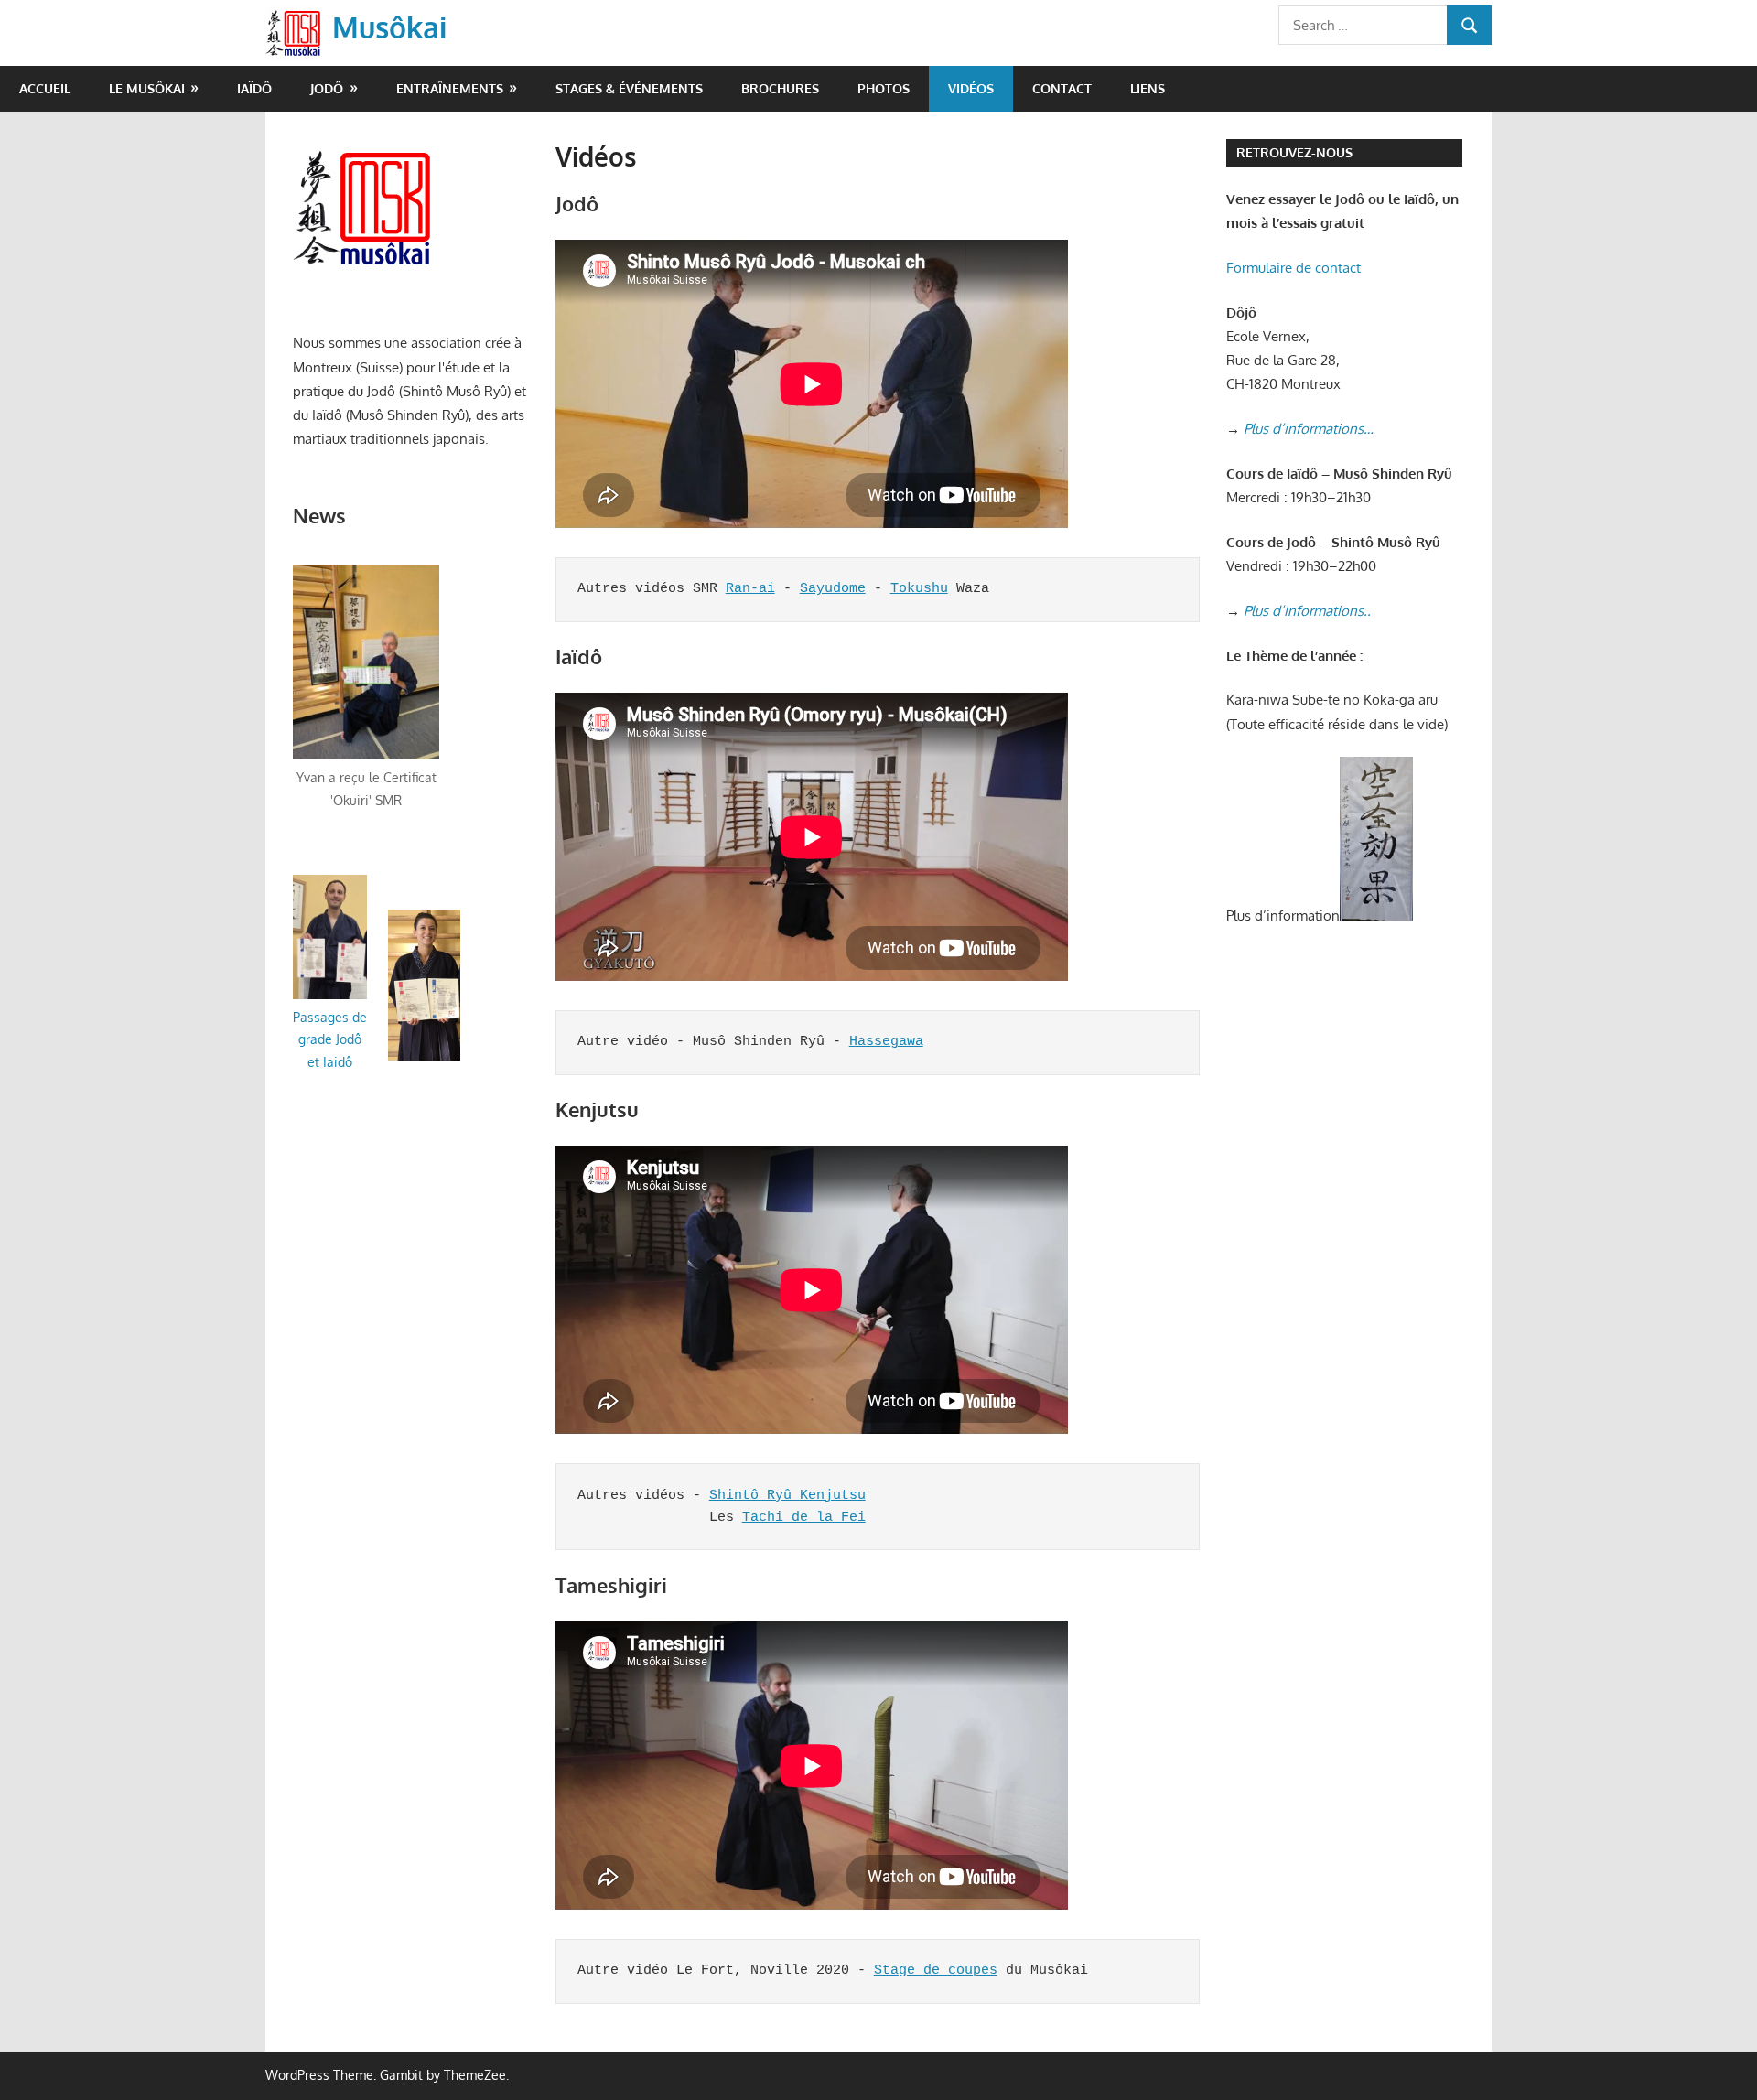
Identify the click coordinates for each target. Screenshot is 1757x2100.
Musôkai (389, 27)
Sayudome (833, 589)
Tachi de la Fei (804, 1518)
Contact (1062, 88)
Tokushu (919, 589)
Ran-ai (750, 589)
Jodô (327, 88)
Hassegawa (886, 1042)
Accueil (45, 88)
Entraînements (450, 88)
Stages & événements (629, 88)
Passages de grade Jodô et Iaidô (330, 1039)
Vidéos (971, 88)
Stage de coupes (936, 1971)
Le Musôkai (147, 88)
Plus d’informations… (1309, 429)
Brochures (780, 88)
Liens (1148, 88)
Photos (884, 88)
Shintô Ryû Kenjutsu (787, 1496)
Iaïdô (254, 88)
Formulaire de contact (1293, 268)
